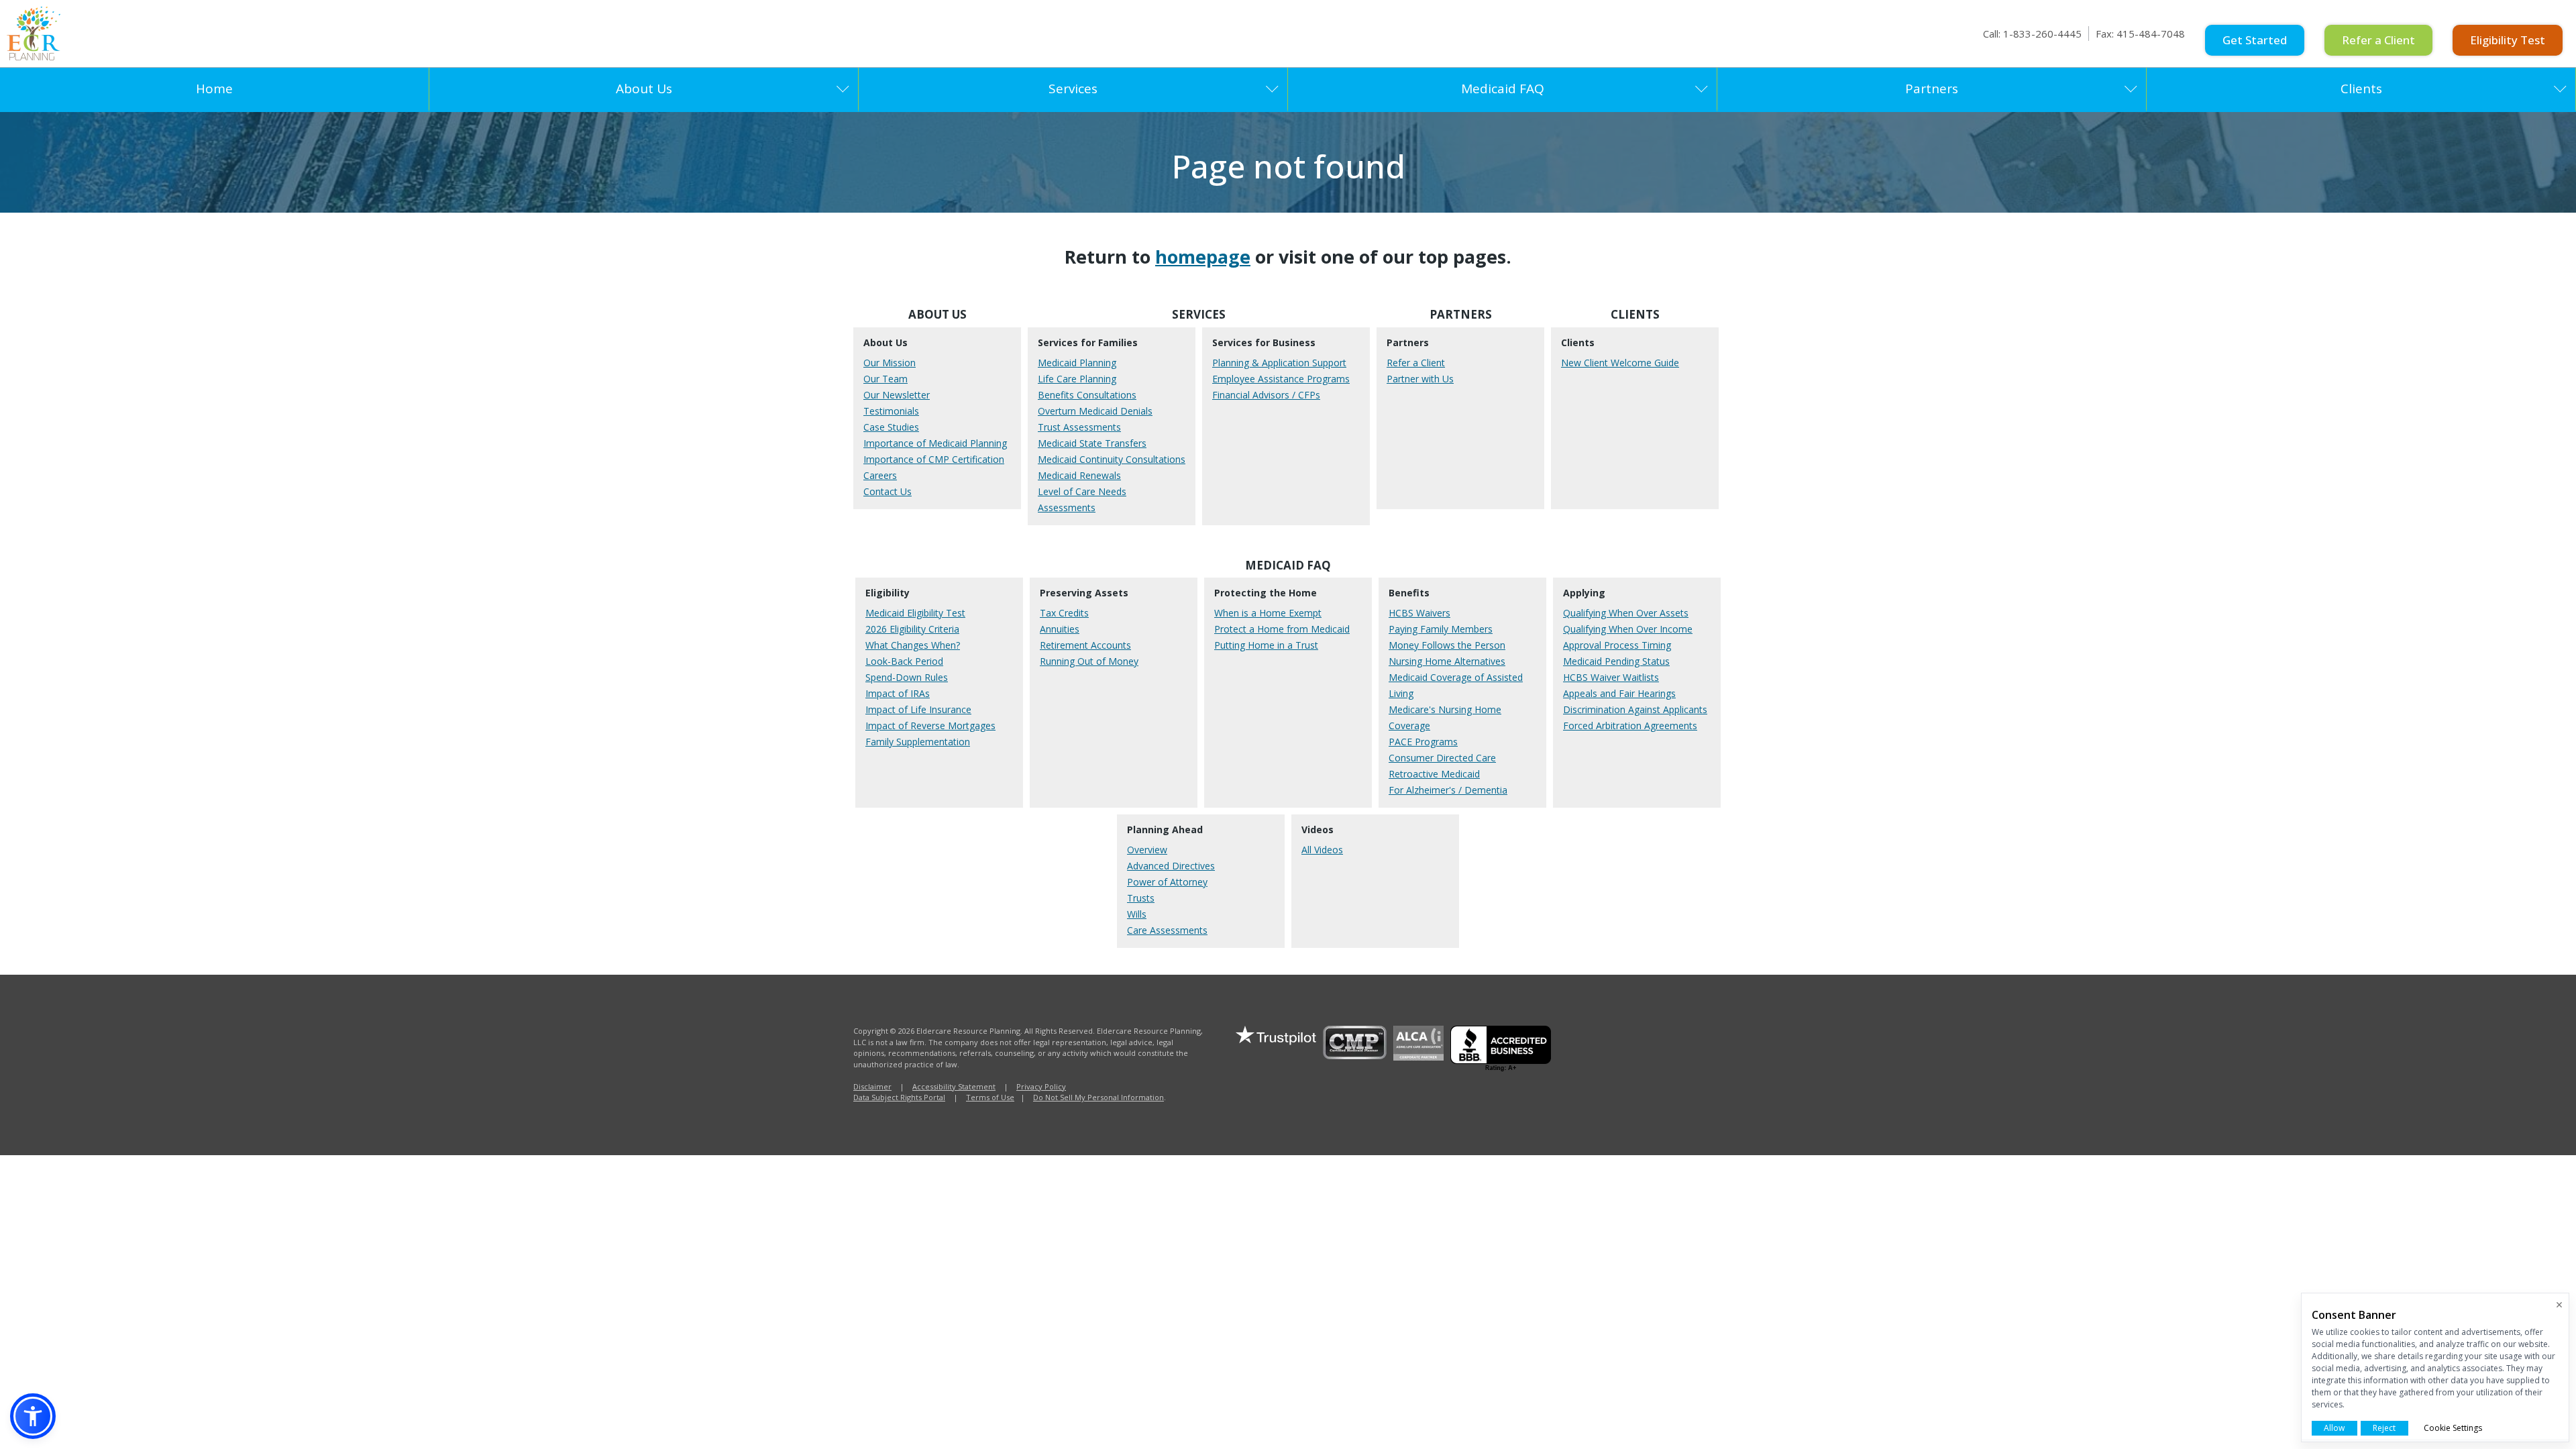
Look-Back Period (904, 661)
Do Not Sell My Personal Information (1098, 1097)
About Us (644, 89)
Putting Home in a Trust (1266, 645)
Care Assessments (1167, 930)
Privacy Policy (1041, 1086)
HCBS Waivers (1419, 613)
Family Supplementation (918, 742)
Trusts (1141, 898)
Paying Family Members (1441, 629)
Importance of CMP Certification (934, 459)
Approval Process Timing (1617, 645)
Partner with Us (1420, 379)
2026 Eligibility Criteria (912, 629)
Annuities (1060, 629)
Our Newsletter (897, 395)
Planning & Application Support (1279, 363)
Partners (1932, 89)
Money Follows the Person (1447, 645)
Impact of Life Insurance (918, 709)
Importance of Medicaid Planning (935, 443)
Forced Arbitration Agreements (1630, 726)
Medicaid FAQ (1503, 89)
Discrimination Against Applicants (1635, 709)
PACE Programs (1423, 742)
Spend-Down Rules (907, 677)
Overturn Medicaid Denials (1095, 411)
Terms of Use (990, 1097)
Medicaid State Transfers (1092, 443)
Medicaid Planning (1077, 363)
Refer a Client (2378, 40)
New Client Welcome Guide (1620, 363)
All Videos (1322, 850)
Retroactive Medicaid (1434, 774)
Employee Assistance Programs (1281, 379)
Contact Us (888, 491)
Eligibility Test (2508, 40)
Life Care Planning (1077, 379)
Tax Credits (1064, 613)
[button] (33, 1416)
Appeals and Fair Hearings (1619, 693)
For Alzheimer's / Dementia (1448, 790)
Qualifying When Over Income (1628, 629)
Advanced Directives (1171, 866)
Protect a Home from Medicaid (1282, 629)
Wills (1137, 914)
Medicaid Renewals (1079, 475)
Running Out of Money (1089, 661)
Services (1073, 89)
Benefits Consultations (1087, 395)
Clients (2361, 89)
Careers (880, 475)
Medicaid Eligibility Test (915, 613)
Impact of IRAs (898, 693)
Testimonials (891, 411)
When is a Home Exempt (1268, 613)
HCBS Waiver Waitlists (1611, 677)
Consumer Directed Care (1442, 758)
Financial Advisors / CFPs (1266, 395)
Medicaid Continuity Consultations (1112, 459)
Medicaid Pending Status (1616, 661)
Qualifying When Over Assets (1626, 613)
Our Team (885, 379)
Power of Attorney (1167, 882)
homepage (1203, 257)
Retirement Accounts (1085, 645)
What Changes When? (913, 645)
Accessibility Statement (954, 1086)
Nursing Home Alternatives (1447, 661)
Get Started (2255, 40)
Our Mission (890, 363)
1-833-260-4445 (2042, 34)
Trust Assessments (1079, 427)
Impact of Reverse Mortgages (930, 726)
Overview (1147, 850)
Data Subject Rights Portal (899, 1097)
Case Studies (891, 427)
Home (214, 89)
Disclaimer (872, 1086)
